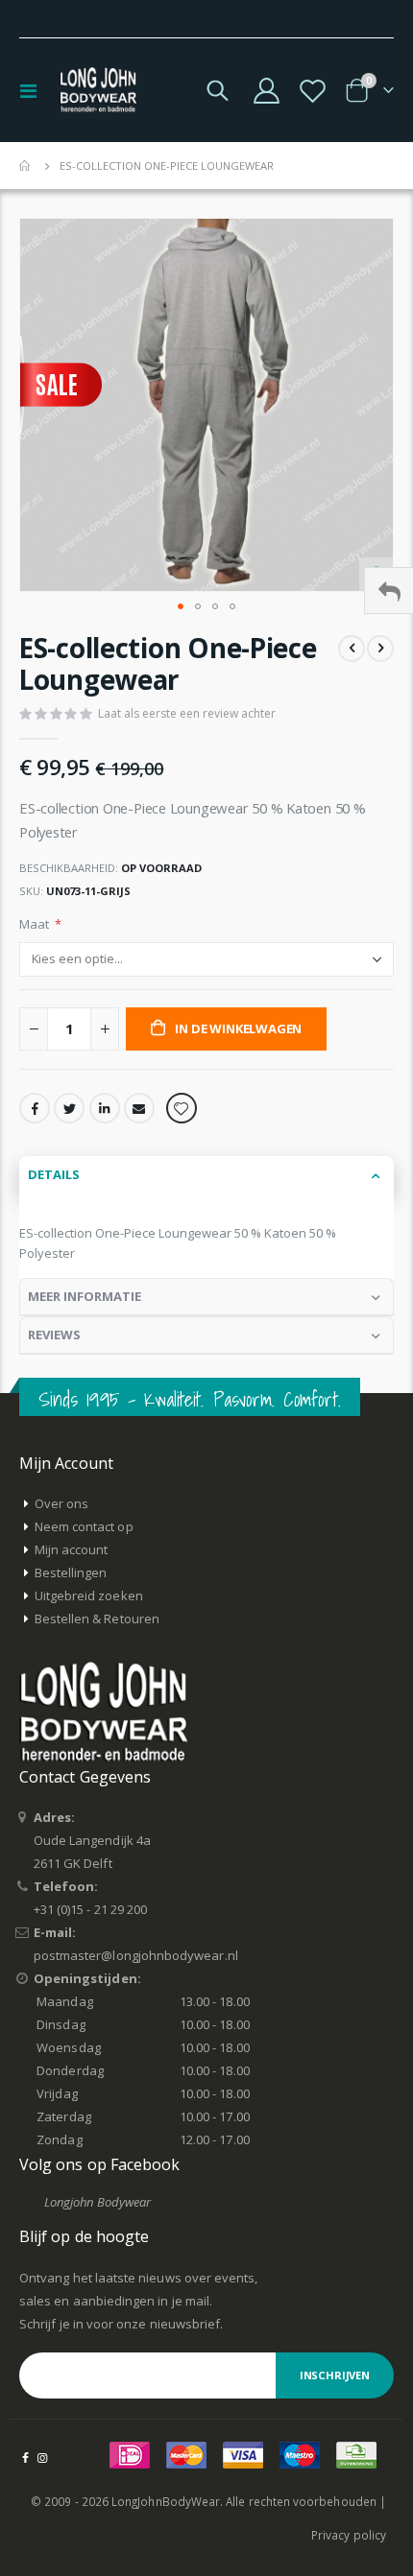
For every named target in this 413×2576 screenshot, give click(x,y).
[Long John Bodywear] (98, 90)
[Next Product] (380, 649)
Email (139, 1108)
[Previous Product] (352, 649)
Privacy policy (349, 2535)
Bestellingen (71, 1572)
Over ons (62, 1503)
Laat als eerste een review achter (187, 713)
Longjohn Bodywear (97, 2202)
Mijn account (72, 1549)
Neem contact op (84, 1526)
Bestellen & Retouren (97, 1619)
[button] (181, 606)
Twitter (69, 1108)
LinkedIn (105, 1108)
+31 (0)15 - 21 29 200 (90, 1909)
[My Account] (267, 91)
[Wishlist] (312, 91)
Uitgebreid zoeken (89, 1595)
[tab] (206, 1175)
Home (26, 166)
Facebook (35, 1108)
